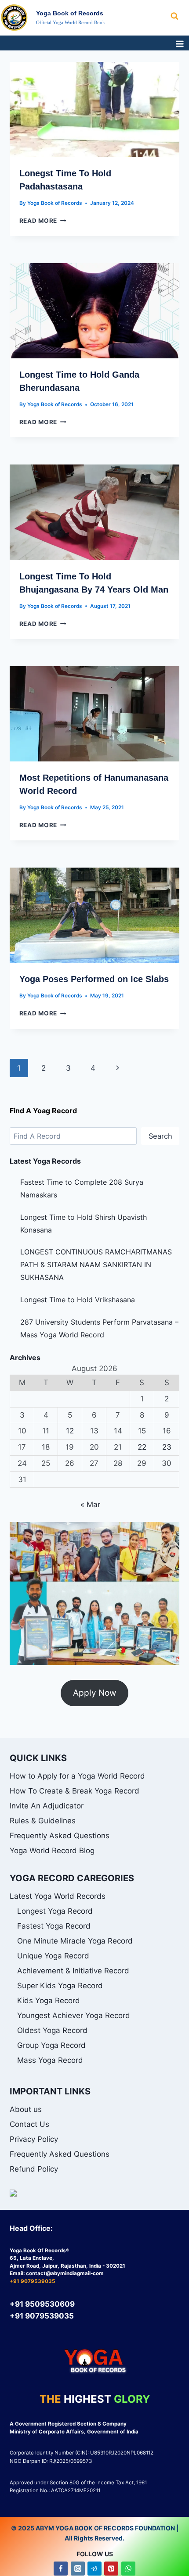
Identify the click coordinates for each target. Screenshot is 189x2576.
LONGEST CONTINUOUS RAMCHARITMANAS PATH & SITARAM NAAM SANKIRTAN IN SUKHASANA (96, 1265)
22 (142, 1447)
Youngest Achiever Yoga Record (74, 2015)
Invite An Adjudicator (47, 1806)
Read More (43, 221)
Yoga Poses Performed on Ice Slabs (94, 979)
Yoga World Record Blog (52, 1851)
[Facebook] (61, 2569)
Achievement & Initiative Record (73, 1971)
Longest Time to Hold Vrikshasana (78, 1300)
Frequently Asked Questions (60, 1836)
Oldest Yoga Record (52, 2030)
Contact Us (29, 2124)
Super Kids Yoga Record (60, 1986)
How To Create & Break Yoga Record (75, 1791)
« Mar (90, 1504)
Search (160, 1136)
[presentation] (94, 109)
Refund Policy (34, 2169)
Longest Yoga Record (55, 1911)
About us (26, 2109)
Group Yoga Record (51, 2045)
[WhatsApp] (128, 2569)
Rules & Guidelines (43, 1821)
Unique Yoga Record (53, 1956)
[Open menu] (180, 44)
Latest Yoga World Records (58, 1896)
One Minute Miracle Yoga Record (75, 1941)
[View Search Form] (180, 16)
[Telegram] (94, 2569)
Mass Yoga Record (50, 2060)
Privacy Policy (34, 2139)
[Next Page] (118, 1068)
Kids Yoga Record (49, 2001)
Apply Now (95, 1693)
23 (167, 1447)
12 (70, 1431)
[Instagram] (78, 2569)
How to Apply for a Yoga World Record (77, 1776)
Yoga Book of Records (55, 203)
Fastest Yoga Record (54, 1926)
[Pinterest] (111, 2569)
